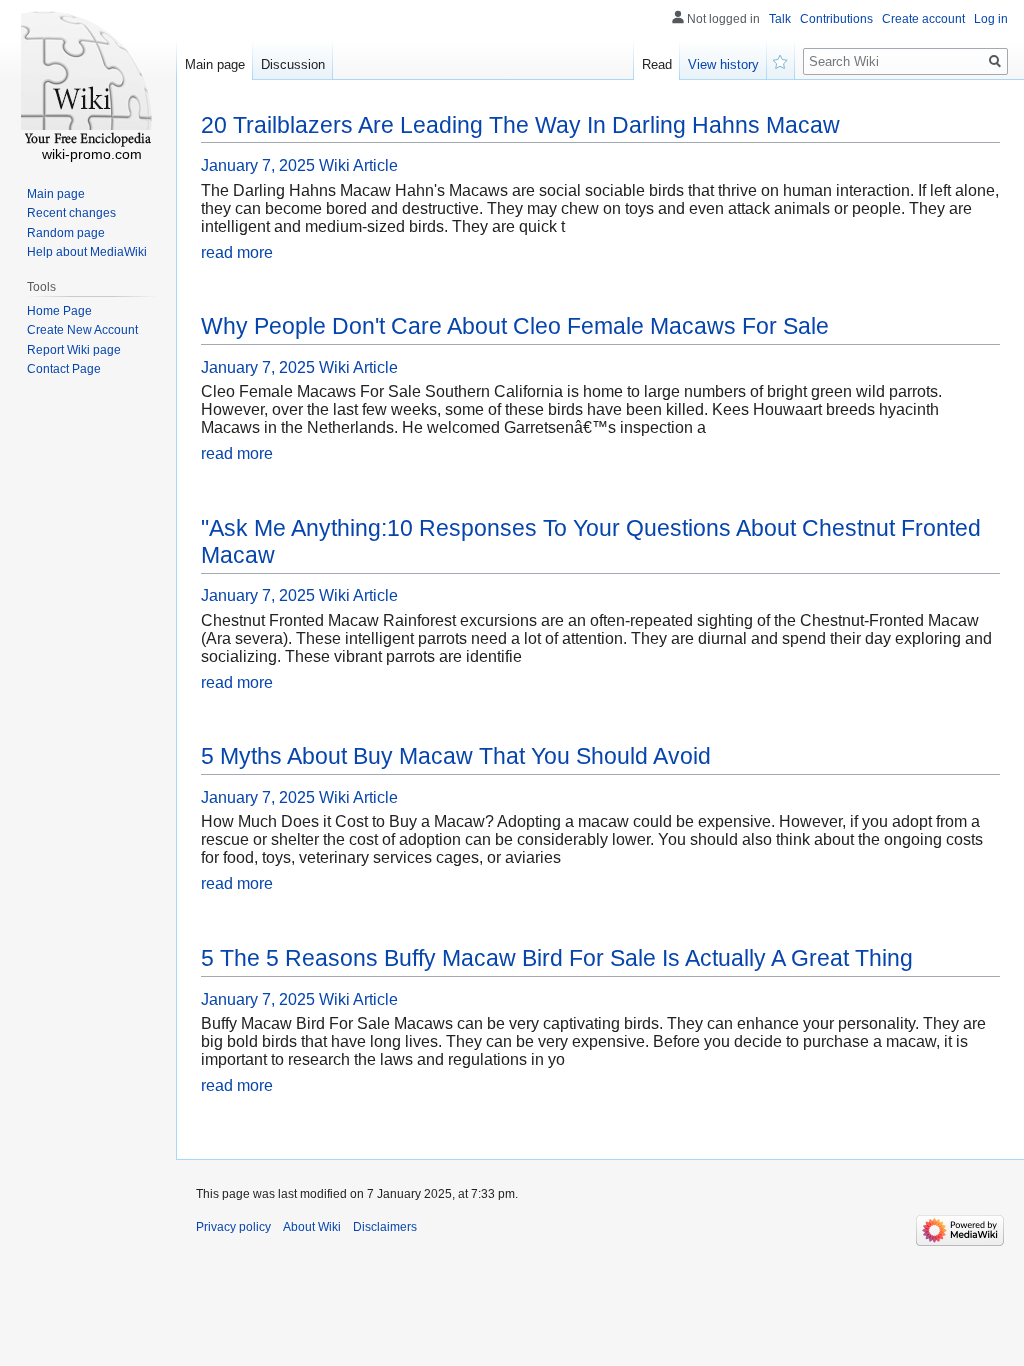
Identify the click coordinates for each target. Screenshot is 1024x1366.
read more (237, 252)
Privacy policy (233, 1227)
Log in (991, 19)
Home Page (59, 311)
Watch (781, 60)
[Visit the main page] (88, 80)
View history (723, 64)
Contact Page (64, 369)
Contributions (836, 19)
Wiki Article (358, 165)
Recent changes (71, 213)
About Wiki (312, 1227)
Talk (780, 19)
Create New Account (82, 330)
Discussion (293, 64)
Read (657, 64)
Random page (66, 233)
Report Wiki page (74, 350)
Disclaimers (385, 1227)
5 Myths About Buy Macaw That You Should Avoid (456, 756)
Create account (923, 19)
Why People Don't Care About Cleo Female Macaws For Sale (515, 326)
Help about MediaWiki (87, 252)
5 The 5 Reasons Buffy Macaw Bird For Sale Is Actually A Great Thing (557, 958)
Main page (215, 64)
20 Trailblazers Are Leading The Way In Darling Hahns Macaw (520, 125)
